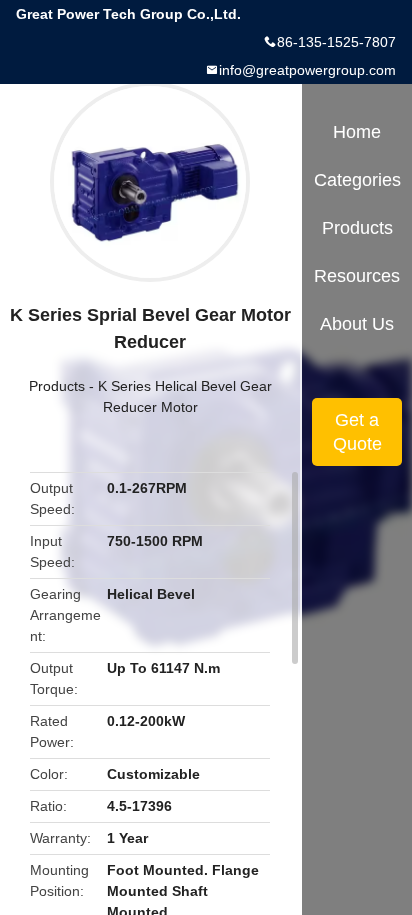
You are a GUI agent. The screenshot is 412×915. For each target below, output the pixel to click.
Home (357, 132)
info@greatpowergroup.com (307, 70)
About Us (357, 324)
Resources (357, 276)
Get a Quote (357, 432)
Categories (357, 180)
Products (57, 386)
